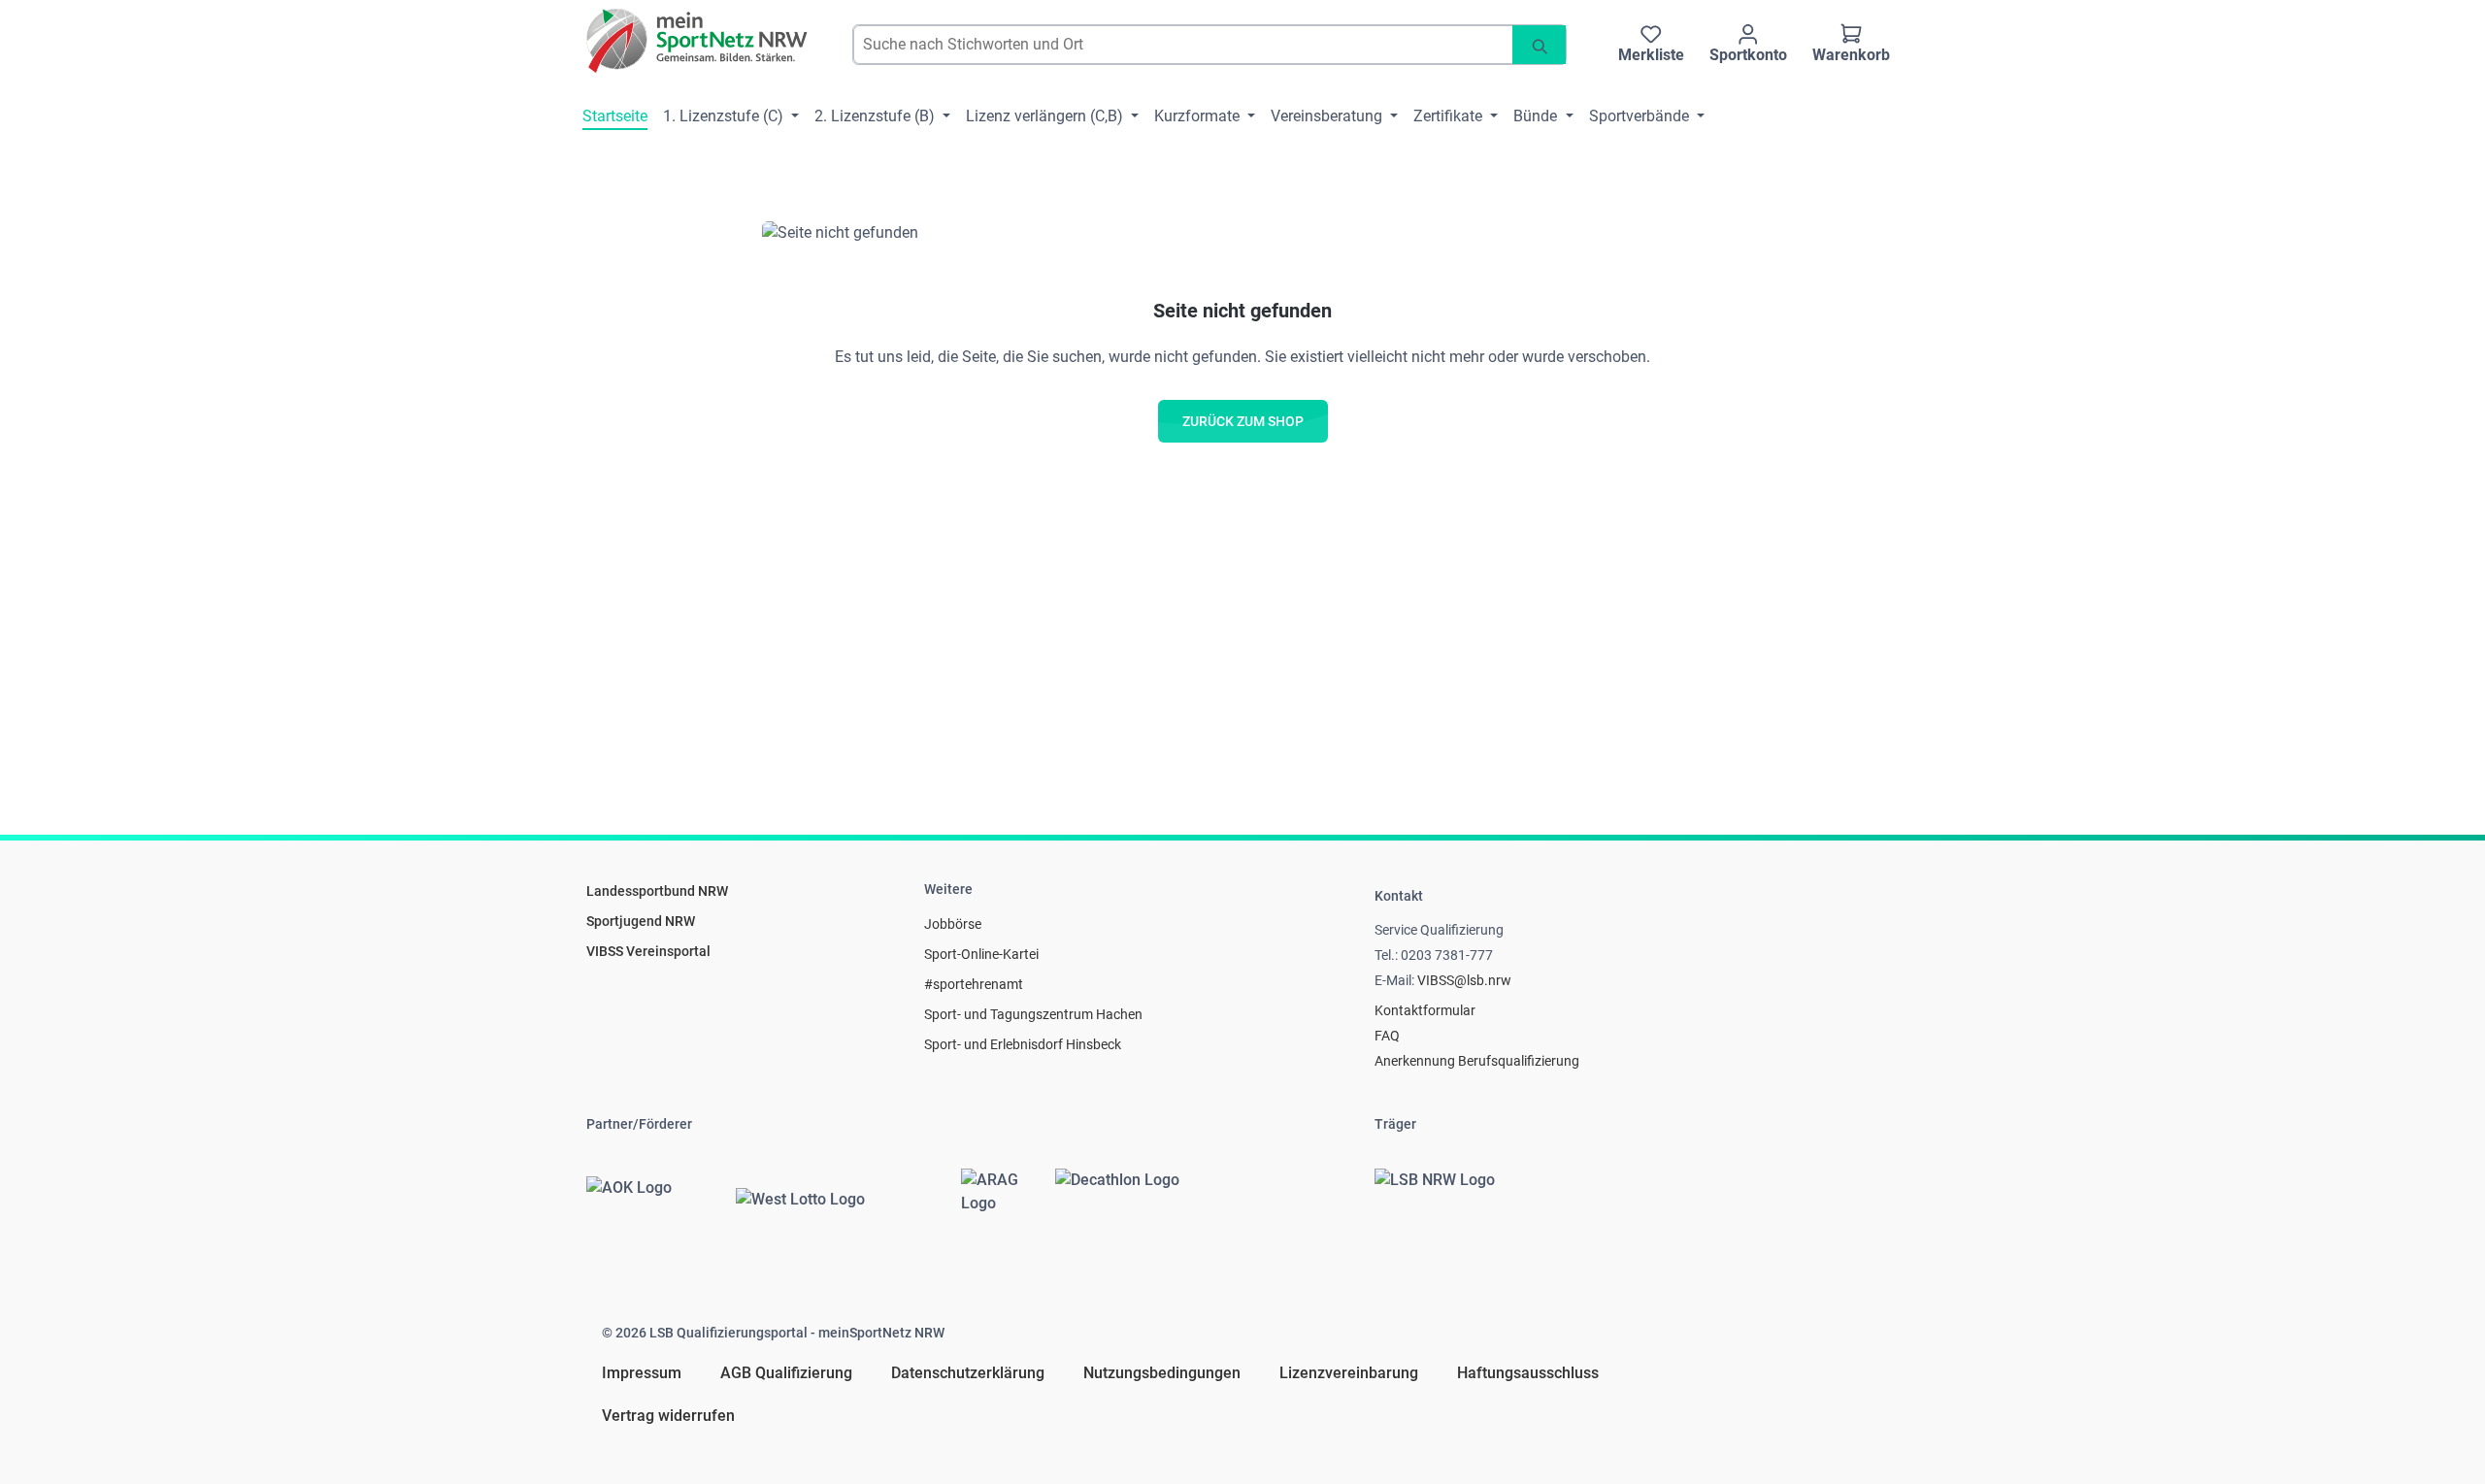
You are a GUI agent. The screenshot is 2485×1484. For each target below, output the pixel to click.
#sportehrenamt (974, 984)
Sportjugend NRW (641, 921)
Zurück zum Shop (1243, 421)
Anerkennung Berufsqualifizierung (1477, 1061)
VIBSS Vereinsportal (648, 951)
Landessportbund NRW (657, 891)
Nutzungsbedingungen (1162, 1373)
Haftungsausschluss (1528, 1373)
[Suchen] (1539, 45)
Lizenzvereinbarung (1349, 1373)
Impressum (642, 1373)
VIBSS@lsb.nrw (1464, 980)
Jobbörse (953, 924)
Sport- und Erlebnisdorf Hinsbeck (1023, 1044)
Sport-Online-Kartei (981, 954)
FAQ (1387, 1036)
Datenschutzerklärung (968, 1373)
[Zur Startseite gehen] (698, 41)
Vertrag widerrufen (668, 1416)
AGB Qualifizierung (786, 1373)
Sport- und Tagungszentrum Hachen (1033, 1014)
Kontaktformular (1425, 1010)
